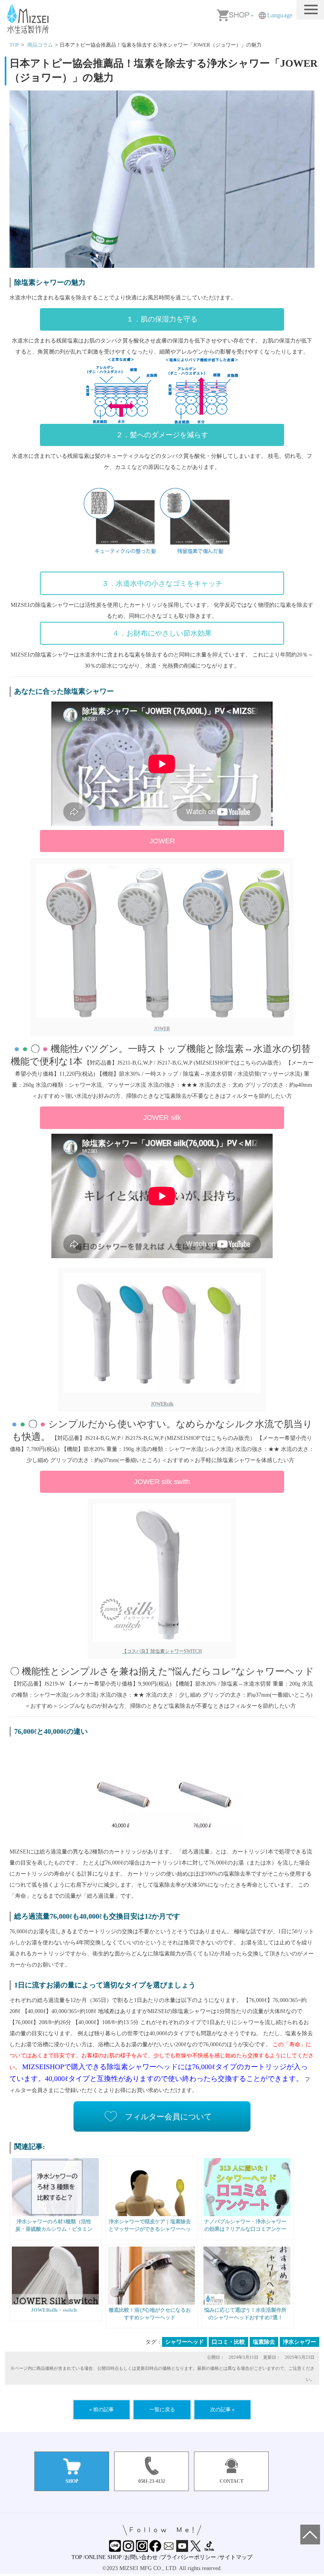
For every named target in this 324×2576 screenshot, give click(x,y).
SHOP (72, 2481)
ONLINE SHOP (103, 2557)
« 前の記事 (102, 2409)
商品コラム (40, 45)
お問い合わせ (141, 2557)
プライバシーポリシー (188, 2557)
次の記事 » (222, 2409)
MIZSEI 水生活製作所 (29, 19)
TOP (77, 2557)
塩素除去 (264, 2342)
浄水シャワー (300, 2342)
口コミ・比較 (228, 2342)
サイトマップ (236, 2557)
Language (280, 15)
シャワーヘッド (185, 2342)
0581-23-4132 (152, 2481)
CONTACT (232, 2481)
